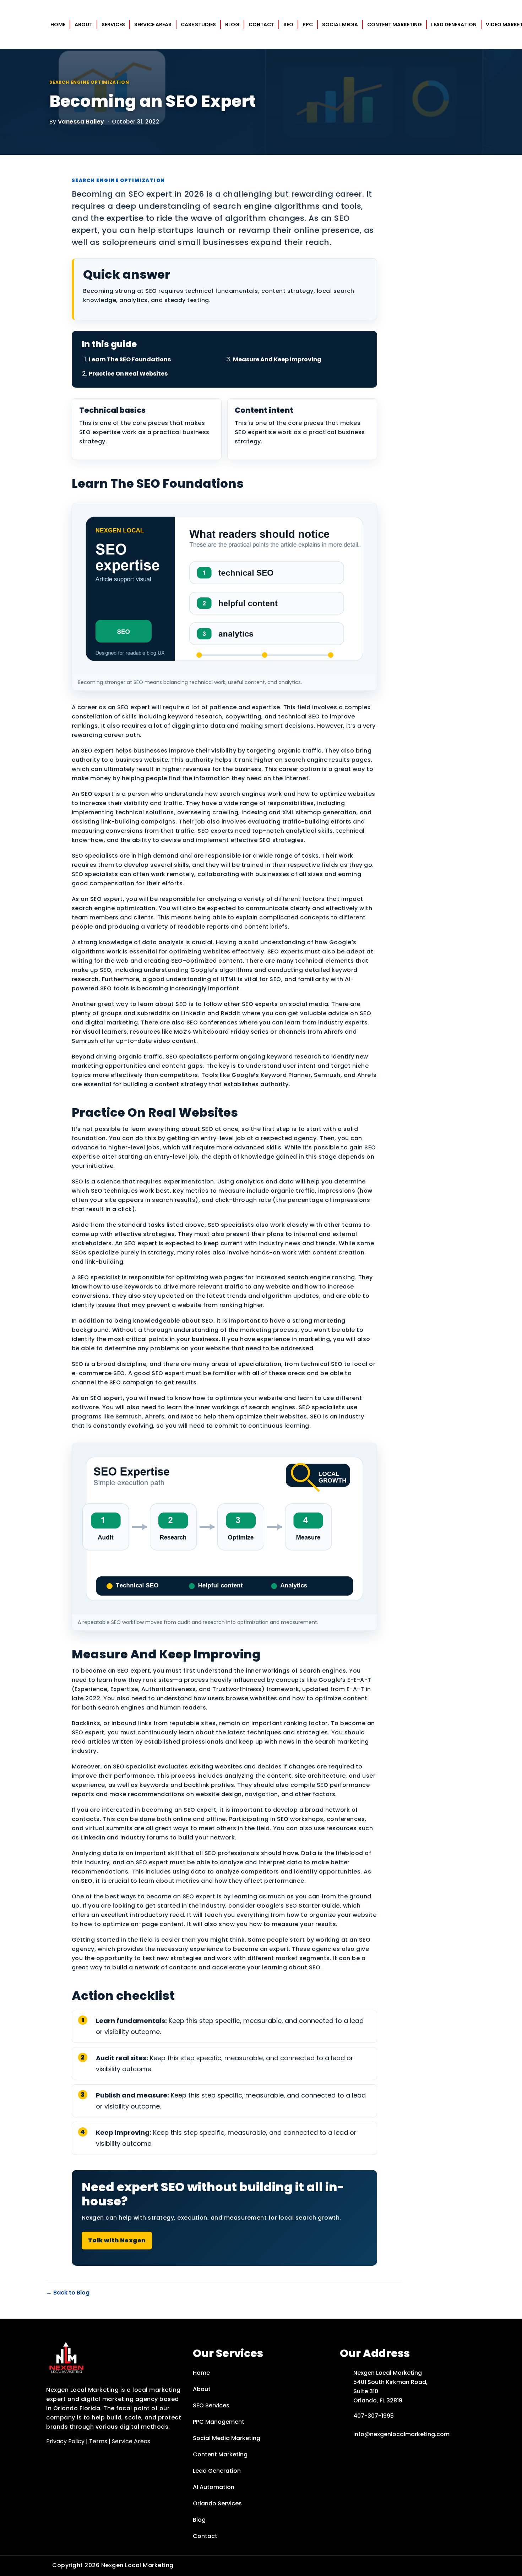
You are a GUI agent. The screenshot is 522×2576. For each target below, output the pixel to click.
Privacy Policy (65, 2441)
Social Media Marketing (227, 2438)
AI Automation (214, 2487)
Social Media (340, 24)
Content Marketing (395, 24)
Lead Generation (454, 24)
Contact (261, 24)
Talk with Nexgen (117, 2240)
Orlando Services (217, 2503)
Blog (232, 24)
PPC (308, 24)
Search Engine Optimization (89, 82)
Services (113, 24)
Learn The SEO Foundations (130, 359)
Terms (98, 2441)
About (83, 24)
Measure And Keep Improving (277, 359)
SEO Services (211, 2405)
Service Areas (153, 24)
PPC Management (219, 2422)
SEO (288, 24)
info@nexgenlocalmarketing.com (401, 2434)
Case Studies (198, 24)
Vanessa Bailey (81, 122)
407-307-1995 (374, 2416)
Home (58, 24)
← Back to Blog (68, 2293)
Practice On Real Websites (128, 374)
